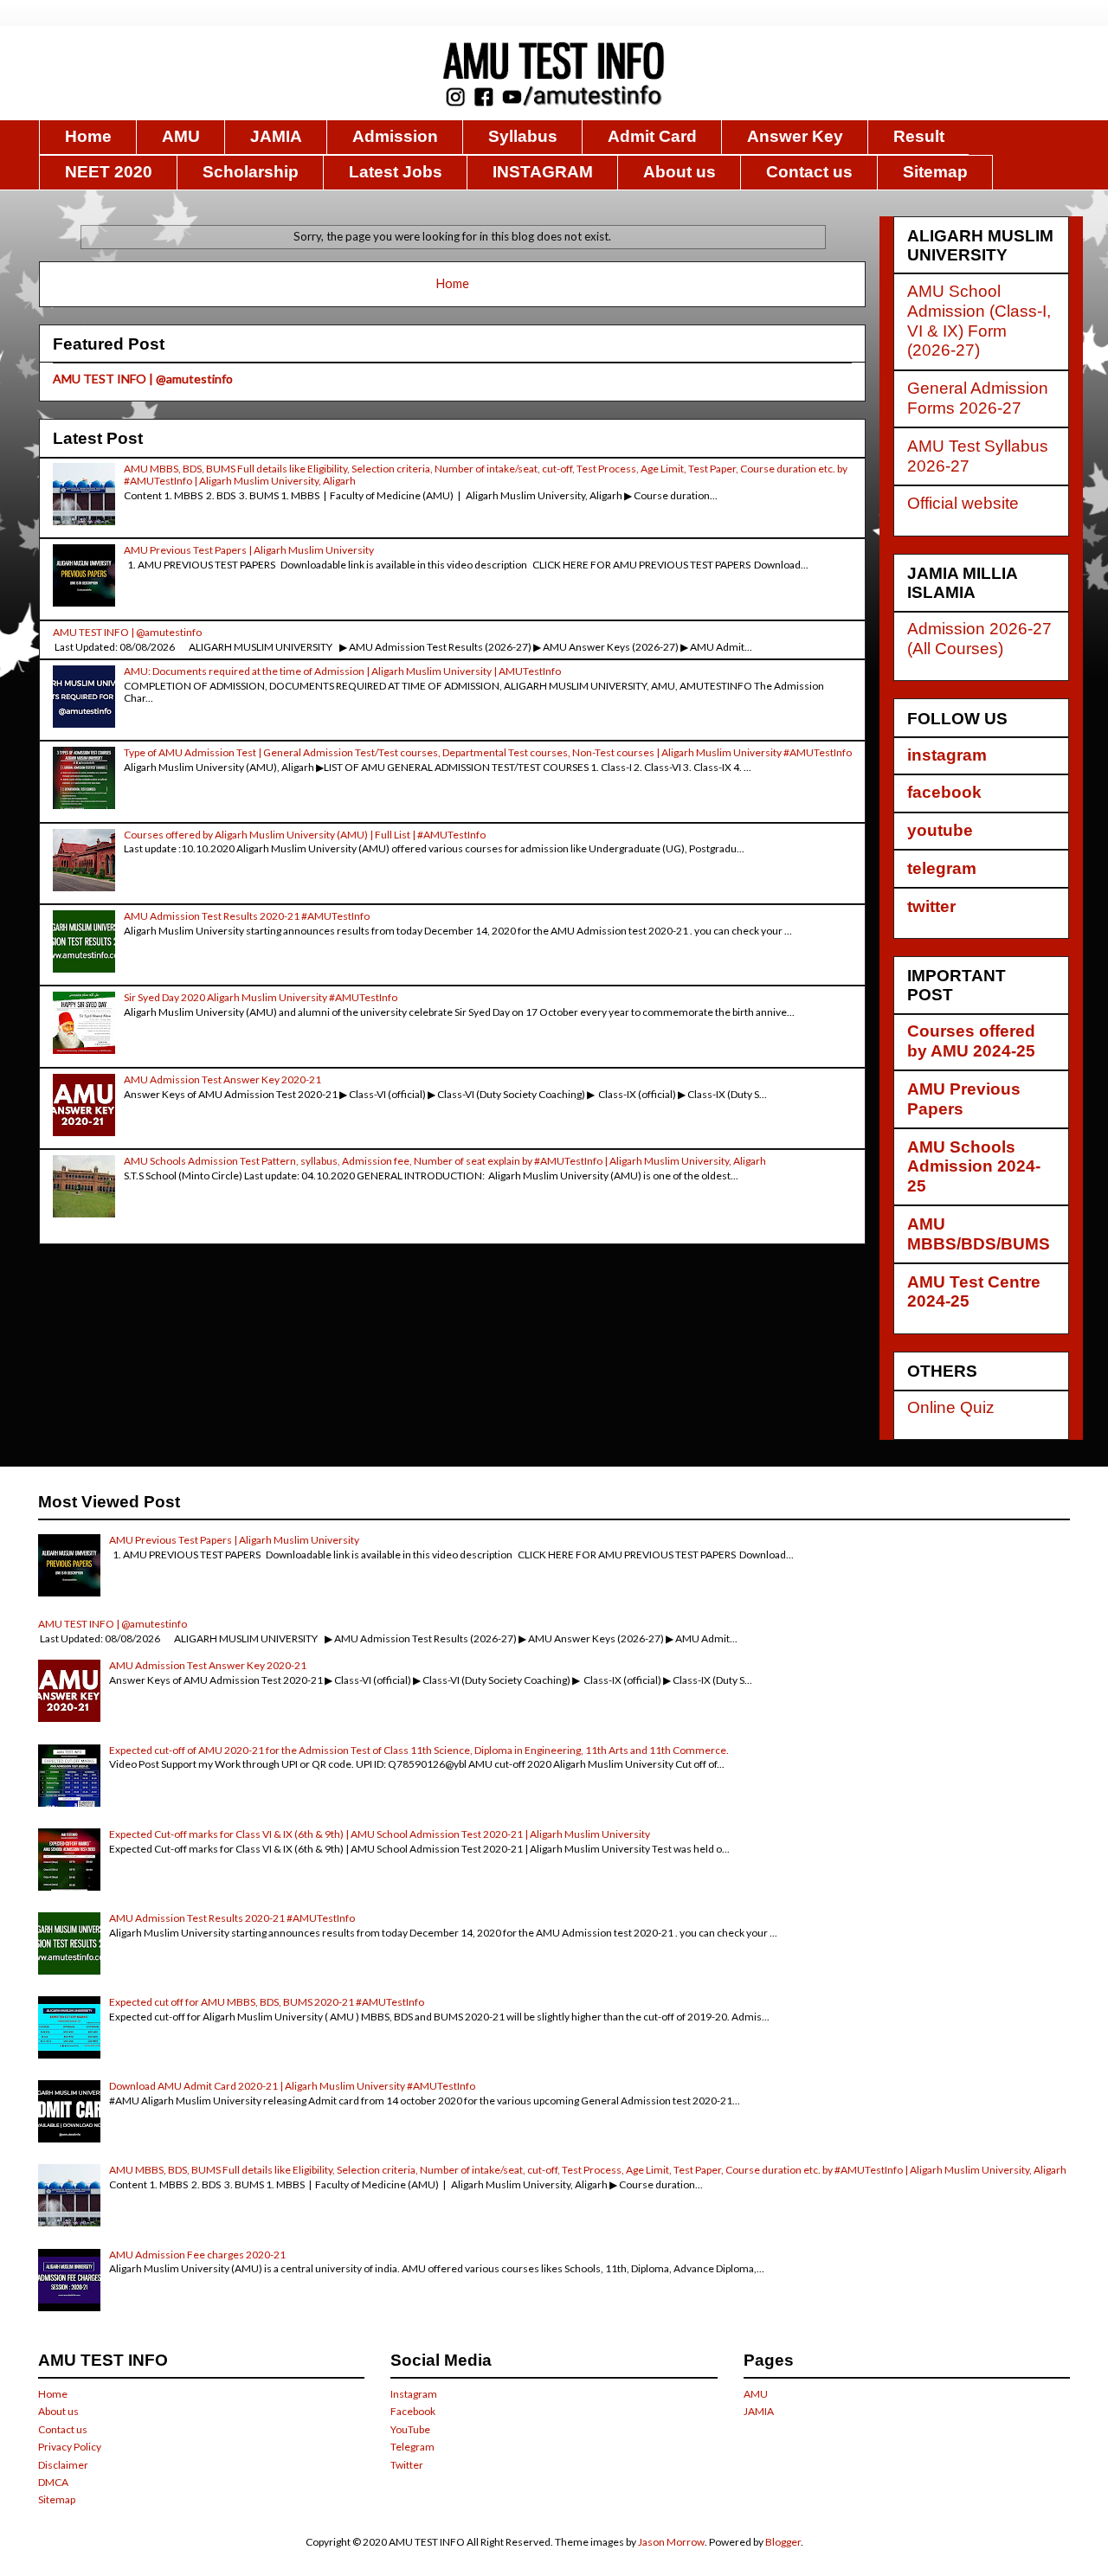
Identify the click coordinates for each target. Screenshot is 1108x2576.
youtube (940, 830)
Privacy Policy (70, 2447)
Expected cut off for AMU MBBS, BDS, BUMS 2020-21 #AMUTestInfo (267, 2002)
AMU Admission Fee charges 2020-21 (197, 2255)
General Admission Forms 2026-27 (978, 398)
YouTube (410, 2429)
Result (919, 136)
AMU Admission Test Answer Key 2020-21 (222, 1079)
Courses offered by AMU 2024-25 (971, 1041)
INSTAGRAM (543, 172)
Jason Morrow (671, 2542)
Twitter (407, 2465)
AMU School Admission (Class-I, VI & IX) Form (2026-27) (979, 321)
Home (88, 136)
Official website (963, 503)
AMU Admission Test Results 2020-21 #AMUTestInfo (247, 916)
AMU (181, 136)
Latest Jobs (396, 172)
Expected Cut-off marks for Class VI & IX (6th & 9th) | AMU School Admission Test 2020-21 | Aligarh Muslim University (380, 1834)
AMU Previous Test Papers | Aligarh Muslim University (249, 550)
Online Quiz (951, 1407)
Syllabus (523, 136)
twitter (931, 906)
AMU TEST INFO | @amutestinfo (143, 379)
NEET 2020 (109, 172)
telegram (942, 868)
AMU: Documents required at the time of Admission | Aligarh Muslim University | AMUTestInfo (342, 671)
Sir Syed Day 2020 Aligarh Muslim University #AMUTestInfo (261, 997)
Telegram (412, 2447)
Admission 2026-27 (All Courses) (979, 639)
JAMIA (276, 136)
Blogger (783, 2542)
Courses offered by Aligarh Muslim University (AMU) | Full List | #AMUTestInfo (305, 835)
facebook (944, 792)
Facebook (413, 2411)
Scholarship (251, 172)
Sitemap (935, 172)
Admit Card (652, 136)
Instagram (414, 2394)
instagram (947, 755)
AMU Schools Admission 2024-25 (974, 1167)
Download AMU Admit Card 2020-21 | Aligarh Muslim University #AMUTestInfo (292, 2086)
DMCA (53, 2482)
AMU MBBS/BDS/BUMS (979, 1234)
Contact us (809, 172)
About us (680, 172)
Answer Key (795, 136)
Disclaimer (63, 2465)
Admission (395, 136)
